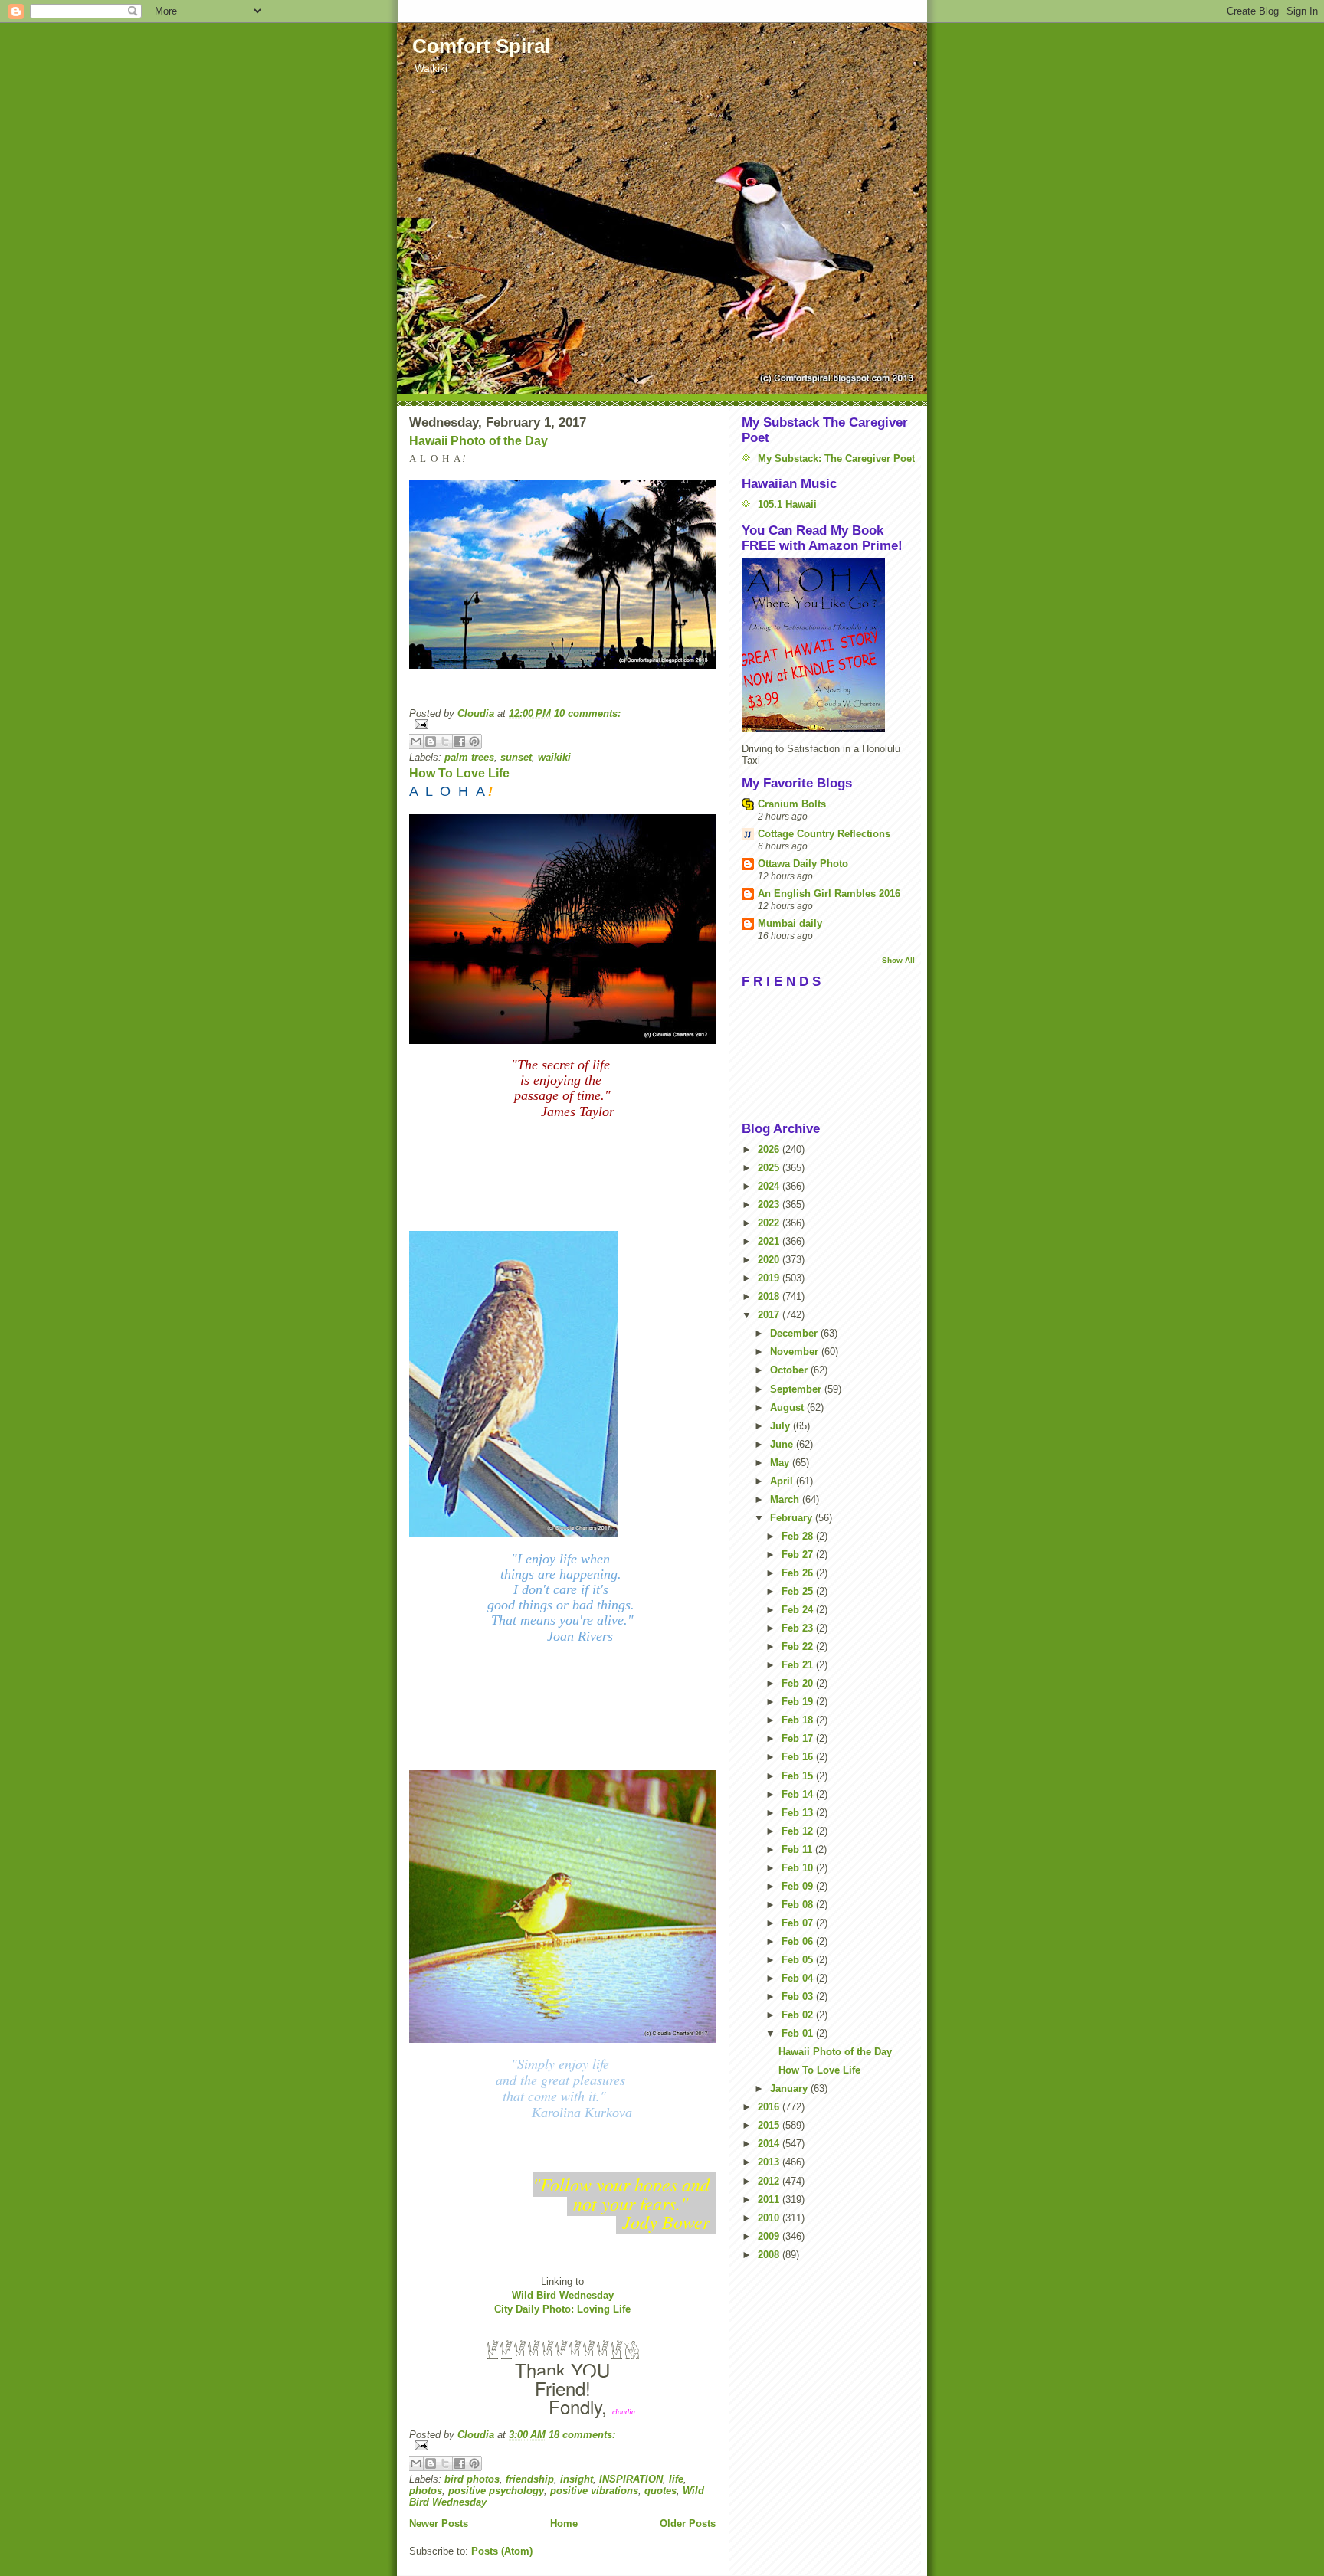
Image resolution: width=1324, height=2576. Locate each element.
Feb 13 (799, 1813)
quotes (660, 2491)
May (781, 1463)
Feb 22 (799, 1646)
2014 (770, 2144)
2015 (770, 2125)
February (793, 1518)
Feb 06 (799, 1941)
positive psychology (496, 2491)
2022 (770, 1223)
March (786, 1499)
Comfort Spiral (481, 46)
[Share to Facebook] (460, 741)
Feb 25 (799, 1591)
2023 (770, 1205)
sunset (516, 757)
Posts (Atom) (502, 2551)
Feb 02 (799, 2015)
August (788, 1407)
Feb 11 (798, 1849)
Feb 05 (799, 1960)
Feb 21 (799, 1665)
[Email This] (416, 741)
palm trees (469, 757)
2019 (770, 1278)
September (797, 1389)
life (676, 2479)
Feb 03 (799, 1997)
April (783, 1481)
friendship (530, 2479)
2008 (770, 2255)
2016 (770, 2107)
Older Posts (688, 2524)
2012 (770, 2181)
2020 (770, 1260)
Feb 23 (799, 1628)
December (795, 1333)
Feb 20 (799, 1683)
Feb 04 (799, 1978)
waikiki (554, 757)
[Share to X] (445, 741)
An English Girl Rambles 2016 (829, 894)
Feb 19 (799, 1702)
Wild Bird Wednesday (563, 2295)
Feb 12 (799, 1831)
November (796, 1352)
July (782, 1426)
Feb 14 (799, 1794)
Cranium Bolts (792, 804)
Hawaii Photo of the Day (478, 441)
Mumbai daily (790, 923)
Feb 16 (799, 1757)
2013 (770, 2162)
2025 (770, 1168)
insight (577, 2479)
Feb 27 (799, 1555)
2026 (770, 1149)
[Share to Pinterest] (474, 741)
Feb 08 (799, 1905)
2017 (770, 1315)
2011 (770, 2200)
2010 (770, 2218)
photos (426, 2491)
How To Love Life (459, 773)
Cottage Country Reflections (824, 834)
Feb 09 (799, 1886)
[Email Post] (562, 724)
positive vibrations (594, 2491)
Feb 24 (799, 1610)
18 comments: (582, 2435)
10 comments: (587, 714)
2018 (770, 1296)
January (790, 2088)
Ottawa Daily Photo (803, 864)
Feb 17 (799, 1738)
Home (564, 2524)
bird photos (472, 2479)
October (790, 1370)
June (783, 1444)
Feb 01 (799, 2033)
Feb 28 (799, 1536)
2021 (770, 1241)
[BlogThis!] (431, 741)
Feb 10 (799, 1868)
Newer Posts (439, 2524)
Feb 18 (799, 1720)
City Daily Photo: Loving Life (562, 2309)
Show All (898, 960)
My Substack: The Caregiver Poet (836, 458)
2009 (770, 2236)
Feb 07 (799, 1923)
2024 (770, 1186)
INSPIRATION (631, 2479)
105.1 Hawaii (787, 504)
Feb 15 (799, 1776)
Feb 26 (799, 1573)
